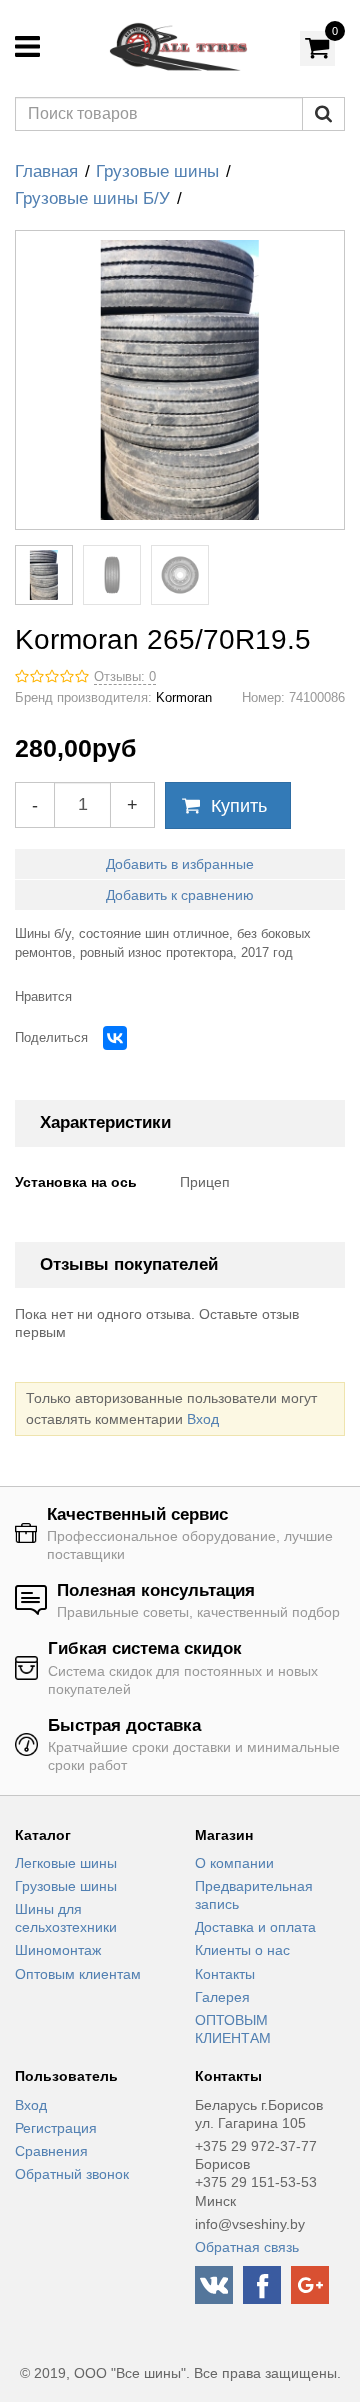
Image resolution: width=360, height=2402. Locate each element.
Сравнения (51, 2151)
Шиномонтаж (58, 1950)
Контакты (225, 1974)
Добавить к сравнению (180, 895)
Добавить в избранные (180, 864)
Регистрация (56, 2128)
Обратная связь (247, 2247)
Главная (46, 171)
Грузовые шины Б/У (92, 198)
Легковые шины (66, 1863)
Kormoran (184, 698)
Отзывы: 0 (125, 677)
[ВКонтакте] (115, 1038)
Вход (203, 1419)
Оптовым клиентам (78, 1974)
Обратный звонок (72, 2174)
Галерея (222, 1997)
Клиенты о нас (242, 1950)
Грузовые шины (157, 171)
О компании (234, 1863)
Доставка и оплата (255, 1927)
